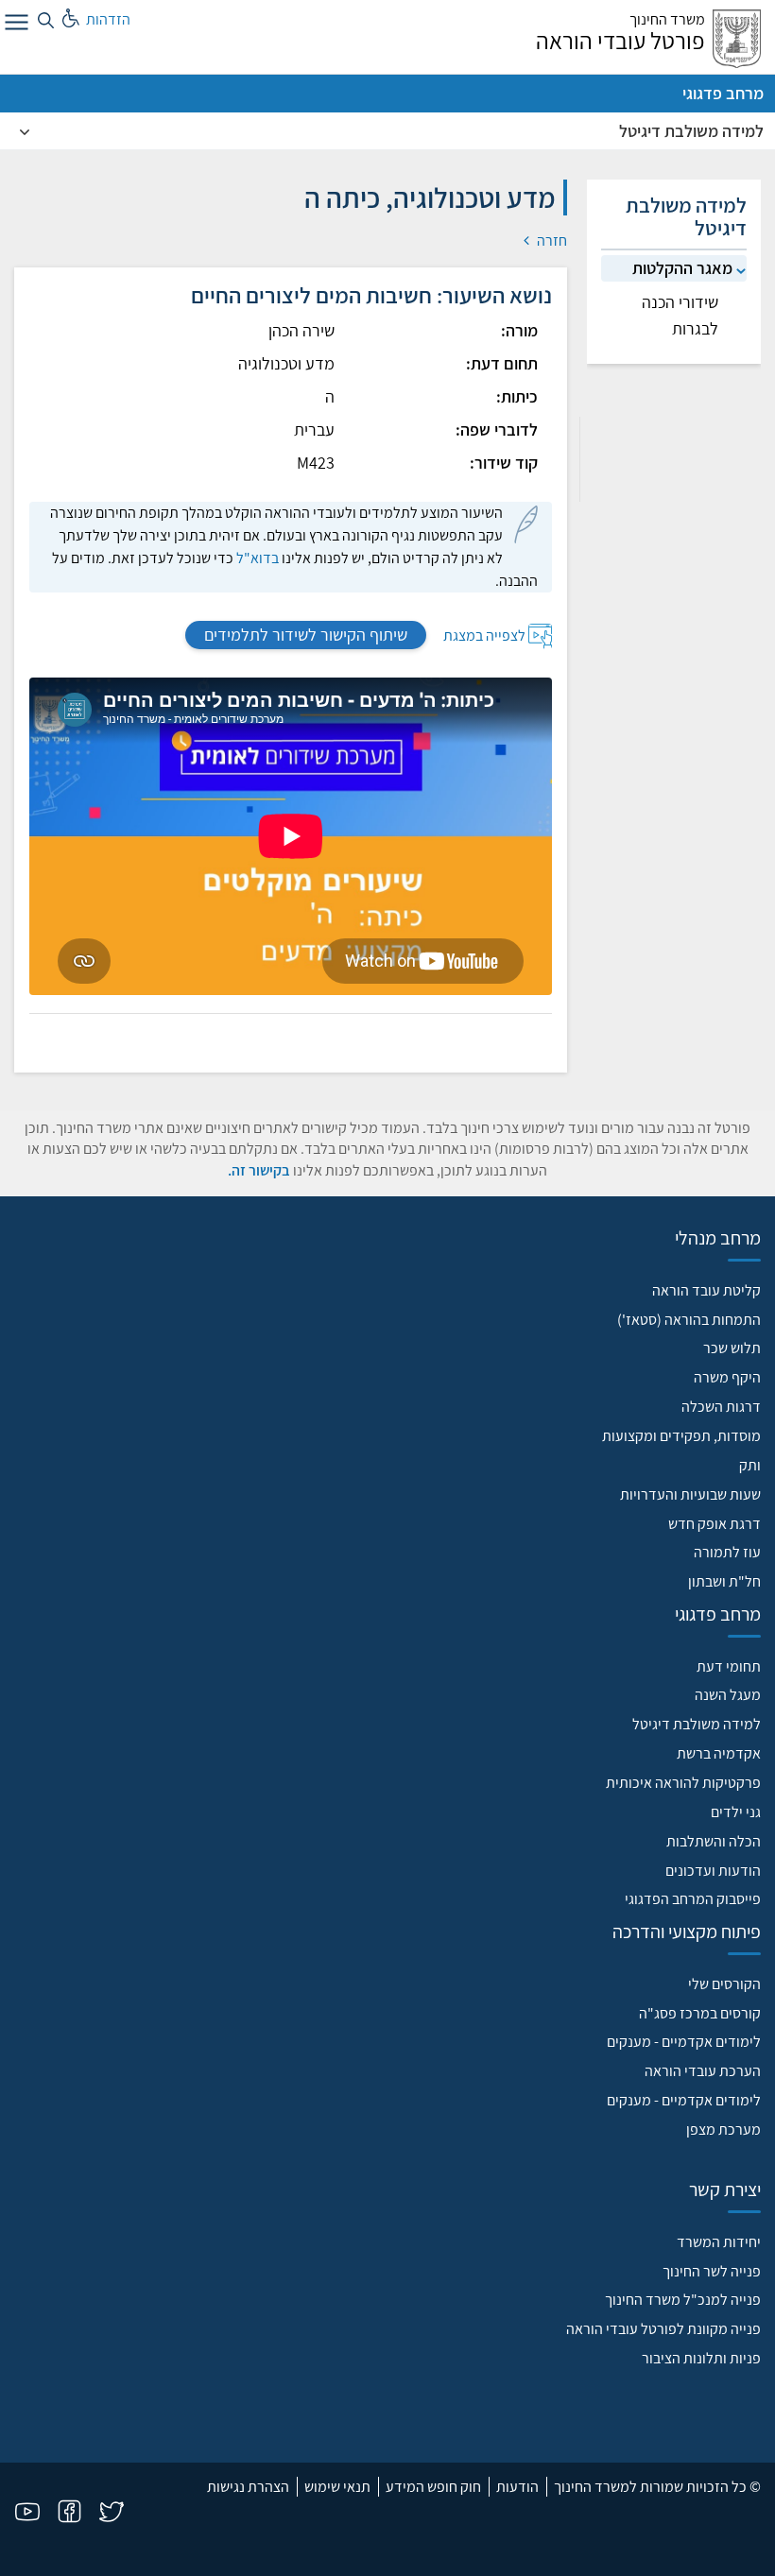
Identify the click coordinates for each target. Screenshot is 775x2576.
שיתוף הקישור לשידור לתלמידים (306, 635)
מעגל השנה (728, 1695)
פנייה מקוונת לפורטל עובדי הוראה (663, 2329)
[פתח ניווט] (14, 26)
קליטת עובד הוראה (706, 1290)
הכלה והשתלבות (714, 1841)
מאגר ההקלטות (682, 268)
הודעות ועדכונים (713, 1871)
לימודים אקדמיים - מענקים (684, 2042)
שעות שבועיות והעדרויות (690, 1494)
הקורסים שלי (724, 1984)
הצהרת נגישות (248, 2487)
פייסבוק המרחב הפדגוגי (693, 1899)
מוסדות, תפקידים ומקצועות (681, 1436)
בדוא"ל (258, 558)
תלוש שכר (732, 1348)
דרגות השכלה (721, 1407)
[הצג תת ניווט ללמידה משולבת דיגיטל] (25, 131)
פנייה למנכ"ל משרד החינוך (683, 2300)
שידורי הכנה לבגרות (680, 315)
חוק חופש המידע (433, 2487)
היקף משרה (727, 1377)
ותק (750, 1465)
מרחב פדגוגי (723, 93)
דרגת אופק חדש (715, 1524)
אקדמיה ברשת (719, 1753)
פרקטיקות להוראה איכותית (683, 1783)
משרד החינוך (667, 19)
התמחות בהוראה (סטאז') (689, 1320)
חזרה (551, 240)
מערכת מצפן (723, 2129)
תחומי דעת (729, 1666)
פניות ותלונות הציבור (701, 2358)
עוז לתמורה (727, 1552)
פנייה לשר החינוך (712, 2271)
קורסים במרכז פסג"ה (700, 2013)
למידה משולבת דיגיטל (691, 131)
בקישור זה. (259, 1170)
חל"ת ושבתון (724, 1581)
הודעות (517, 2487)
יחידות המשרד (719, 2242)
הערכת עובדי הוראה (703, 2071)
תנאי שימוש (337, 2487)
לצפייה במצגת (484, 635)
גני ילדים (736, 1812)
